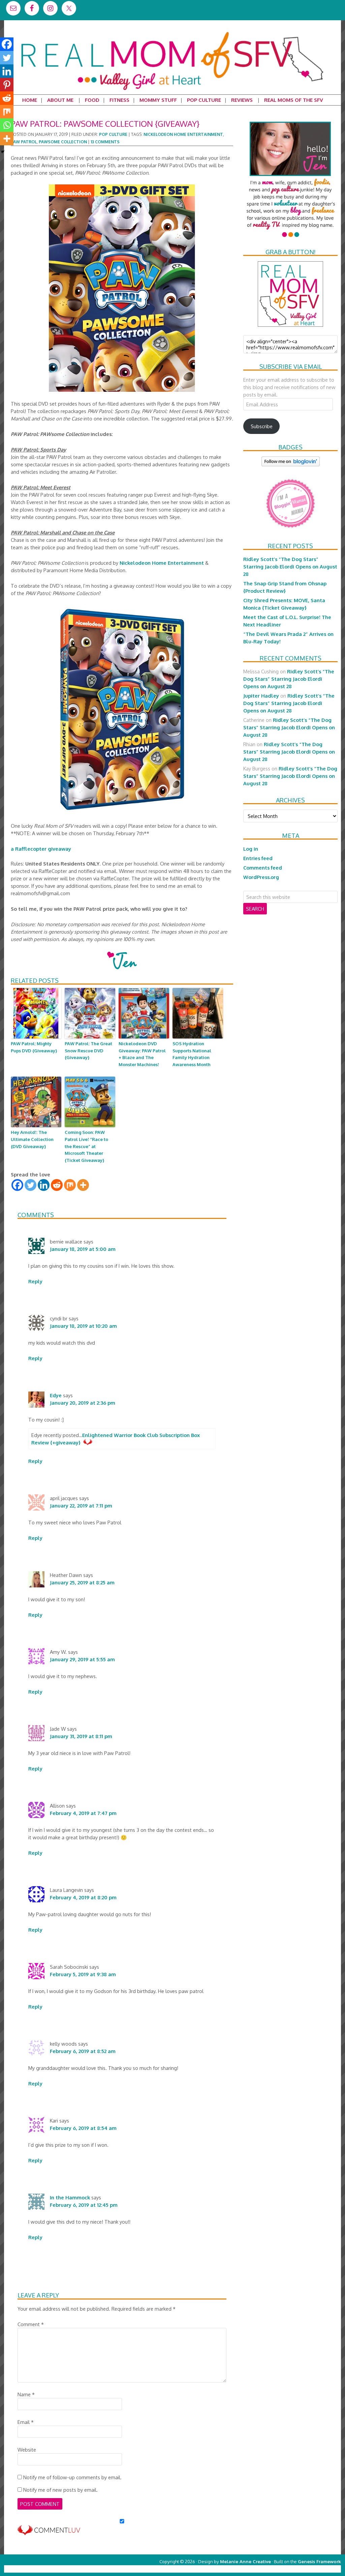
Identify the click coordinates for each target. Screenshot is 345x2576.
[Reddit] (57, 1185)
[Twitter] (30, 1185)
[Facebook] (17, 1185)
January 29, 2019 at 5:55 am (82, 1659)
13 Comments (105, 142)
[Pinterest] (7, 85)
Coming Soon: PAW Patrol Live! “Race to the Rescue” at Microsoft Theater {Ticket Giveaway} (86, 1146)
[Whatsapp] (7, 125)
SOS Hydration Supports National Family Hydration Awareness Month (192, 1054)
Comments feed (263, 868)
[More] (83, 1185)
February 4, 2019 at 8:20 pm (83, 1897)
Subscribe (262, 426)
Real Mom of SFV (172, 32)
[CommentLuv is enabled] (49, 2532)
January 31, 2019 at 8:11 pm (81, 1736)
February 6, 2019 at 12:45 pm (84, 2205)
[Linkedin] (44, 1185)
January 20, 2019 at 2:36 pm (83, 1403)
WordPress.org (261, 877)
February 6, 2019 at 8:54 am (83, 2128)
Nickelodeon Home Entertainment (183, 134)
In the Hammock (70, 2197)
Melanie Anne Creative (245, 2561)
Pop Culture (113, 134)
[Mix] (70, 1185)
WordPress (312, 2569)
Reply (35, 1281)
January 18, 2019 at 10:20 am (83, 1326)
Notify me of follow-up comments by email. (72, 2477)
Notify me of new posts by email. (60, 2490)
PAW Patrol (24, 142)
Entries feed (258, 858)
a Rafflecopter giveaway (41, 849)
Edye (56, 1395)
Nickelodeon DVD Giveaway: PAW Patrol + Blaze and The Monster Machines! (142, 1054)
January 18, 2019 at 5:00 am (83, 1249)
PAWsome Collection (63, 142)
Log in (251, 849)
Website (27, 2450)
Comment (31, 2324)
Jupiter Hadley (261, 696)
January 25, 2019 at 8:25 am (82, 1582)
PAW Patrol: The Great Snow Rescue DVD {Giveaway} (88, 1051)
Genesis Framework (319, 2561)
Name (26, 2394)
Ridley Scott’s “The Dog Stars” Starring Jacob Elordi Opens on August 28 (290, 566)
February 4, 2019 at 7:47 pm (83, 1813)
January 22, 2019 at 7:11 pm (81, 1505)
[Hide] (3, 152)
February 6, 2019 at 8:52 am (83, 2051)
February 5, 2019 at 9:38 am (83, 1974)
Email (26, 2422)
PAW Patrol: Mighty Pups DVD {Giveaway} (34, 1047)
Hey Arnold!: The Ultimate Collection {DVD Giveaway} (32, 1139)
